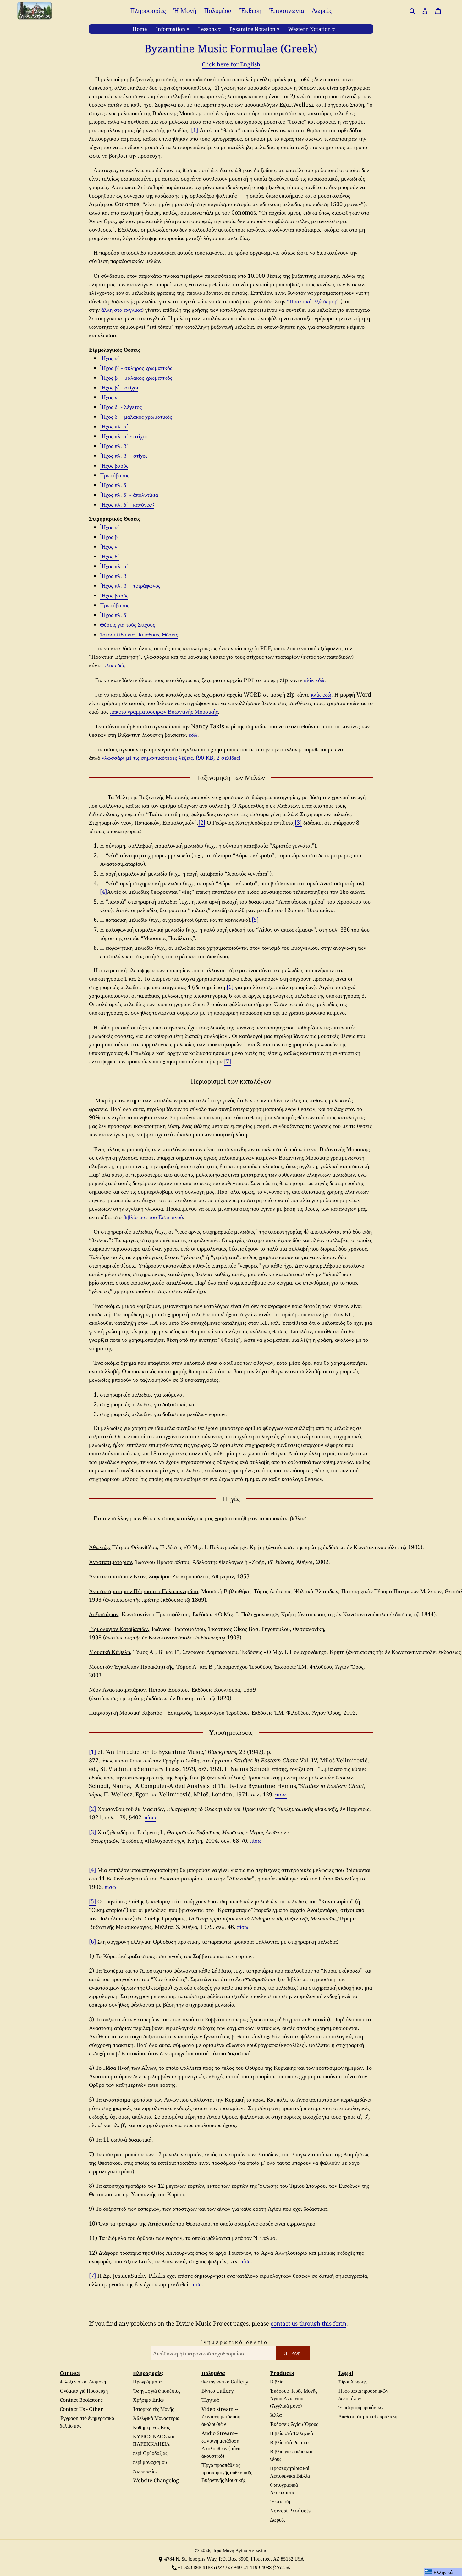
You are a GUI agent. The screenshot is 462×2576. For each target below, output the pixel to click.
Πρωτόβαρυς (115, 475)
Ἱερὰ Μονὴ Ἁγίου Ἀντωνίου (240, 2550)
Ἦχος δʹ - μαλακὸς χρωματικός (136, 417)
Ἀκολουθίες (145, 2471)
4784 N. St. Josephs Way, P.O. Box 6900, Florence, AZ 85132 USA (234, 2559)
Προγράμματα (147, 2382)
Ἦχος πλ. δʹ (114, 485)
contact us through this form (308, 2323)
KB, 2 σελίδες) (223, 758)
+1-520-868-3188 (195, 2567)
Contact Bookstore (81, 2400)
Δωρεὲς (278, 2520)
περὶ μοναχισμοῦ (150, 2462)
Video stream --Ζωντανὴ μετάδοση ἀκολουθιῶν (221, 2416)
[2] (202, 822)
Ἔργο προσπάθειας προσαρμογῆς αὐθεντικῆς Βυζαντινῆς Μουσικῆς (227, 2472)
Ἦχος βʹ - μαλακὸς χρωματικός (136, 378)
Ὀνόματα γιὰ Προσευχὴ (84, 2391)
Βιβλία (277, 2382)
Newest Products (290, 2511)
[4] (103, 892)
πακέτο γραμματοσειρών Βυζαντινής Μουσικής (164, 711)
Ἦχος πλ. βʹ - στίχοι (124, 456)
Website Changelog (156, 2480)
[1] (195, 130)
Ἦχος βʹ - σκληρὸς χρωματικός (136, 368)
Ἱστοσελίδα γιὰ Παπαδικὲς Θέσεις (139, 634)
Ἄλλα (276, 2415)
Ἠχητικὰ (210, 2400)
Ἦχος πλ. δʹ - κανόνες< (127, 504)
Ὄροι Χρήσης (352, 2382)
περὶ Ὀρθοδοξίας (150, 2453)
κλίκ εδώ (114, 665)
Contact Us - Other (81, 2409)
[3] (298, 822)
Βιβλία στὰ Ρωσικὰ (289, 2442)
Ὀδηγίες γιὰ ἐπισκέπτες (157, 2391)
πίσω (281, 1794)
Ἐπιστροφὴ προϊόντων (361, 2407)
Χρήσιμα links (148, 2400)
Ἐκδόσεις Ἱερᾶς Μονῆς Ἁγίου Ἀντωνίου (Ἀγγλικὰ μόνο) (294, 2398)
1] (93, 1752)
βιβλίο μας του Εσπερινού (153, 1217)
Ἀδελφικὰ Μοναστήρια (156, 2418)
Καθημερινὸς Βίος (151, 2427)
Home (140, 29)
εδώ (193, 735)
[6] (230, 987)
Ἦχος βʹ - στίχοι (119, 387)
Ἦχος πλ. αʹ (114, 426)
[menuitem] (148, 10)
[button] (443, 2572)
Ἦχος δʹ (110, 556)
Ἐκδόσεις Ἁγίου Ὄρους (294, 2424)
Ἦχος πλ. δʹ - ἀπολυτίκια (129, 495)
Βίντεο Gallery (218, 2391)
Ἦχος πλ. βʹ (114, 446)
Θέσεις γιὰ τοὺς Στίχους (127, 624)
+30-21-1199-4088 (253, 2567)
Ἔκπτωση (280, 2501)
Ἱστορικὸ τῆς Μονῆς (153, 2409)
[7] (228, 1061)
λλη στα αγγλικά (123, 310)
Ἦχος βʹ (110, 537)
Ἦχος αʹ (110, 358)
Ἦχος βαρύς (114, 465)
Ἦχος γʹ (110, 397)
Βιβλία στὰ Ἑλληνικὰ (291, 2433)
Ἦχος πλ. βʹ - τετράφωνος (130, 585)
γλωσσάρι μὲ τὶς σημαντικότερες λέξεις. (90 (154, 758)
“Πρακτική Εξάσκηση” (313, 301)
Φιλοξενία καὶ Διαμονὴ (83, 2382)
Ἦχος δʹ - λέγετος (121, 407)
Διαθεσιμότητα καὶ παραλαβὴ (368, 2416)
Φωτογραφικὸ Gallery (225, 2382)
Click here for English (231, 64)
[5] (255, 920)
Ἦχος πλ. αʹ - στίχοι (124, 436)
